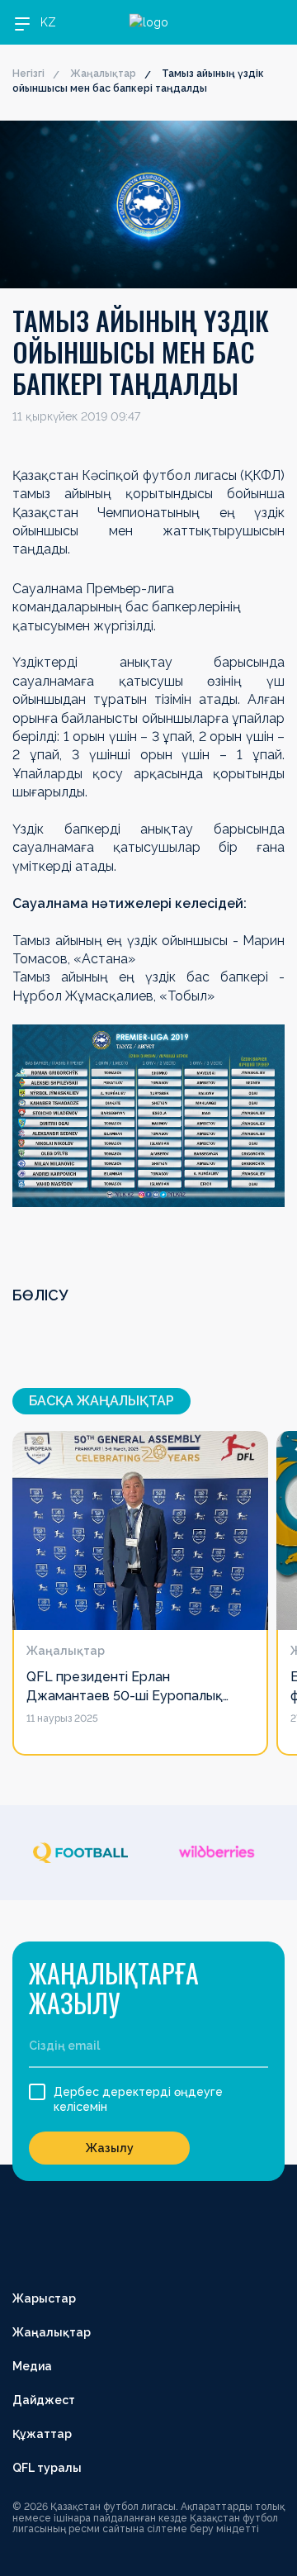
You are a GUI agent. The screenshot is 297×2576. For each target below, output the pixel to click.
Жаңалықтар (103, 74)
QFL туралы (47, 2468)
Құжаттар (42, 2434)
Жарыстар (44, 2298)
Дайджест (44, 2400)
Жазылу (110, 2148)
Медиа (32, 2366)
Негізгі (28, 74)
